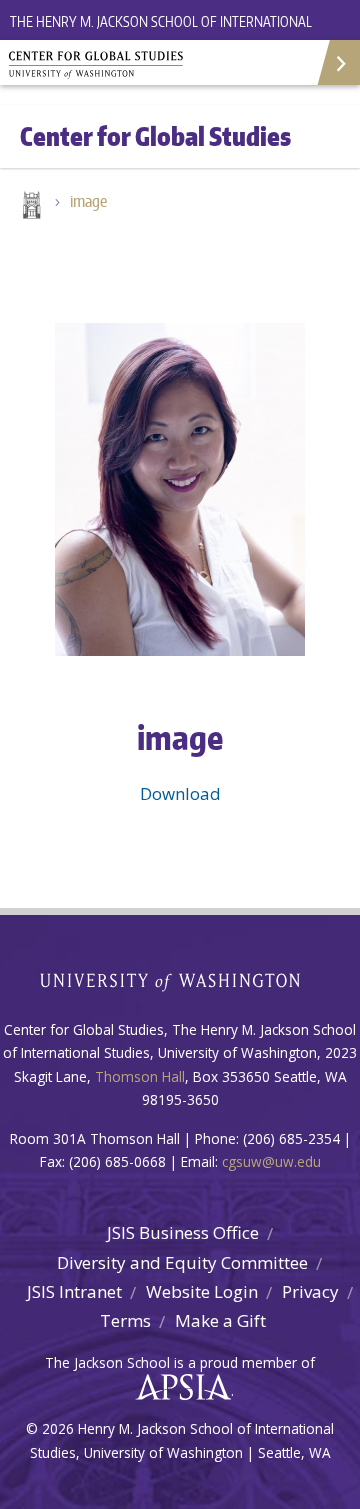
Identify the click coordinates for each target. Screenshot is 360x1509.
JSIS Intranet (74, 1291)
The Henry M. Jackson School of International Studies (161, 33)
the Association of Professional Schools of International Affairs (178, 1388)
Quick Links (337, 62)
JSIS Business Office (183, 1232)
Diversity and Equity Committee (182, 1262)
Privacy (310, 1291)
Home (30, 207)
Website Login (202, 1291)
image (88, 201)
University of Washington (180, 979)
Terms (125, 1320)
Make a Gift (220, 1320)
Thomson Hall (140, 1076)
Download (180, 793)
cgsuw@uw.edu (271, 1161)
